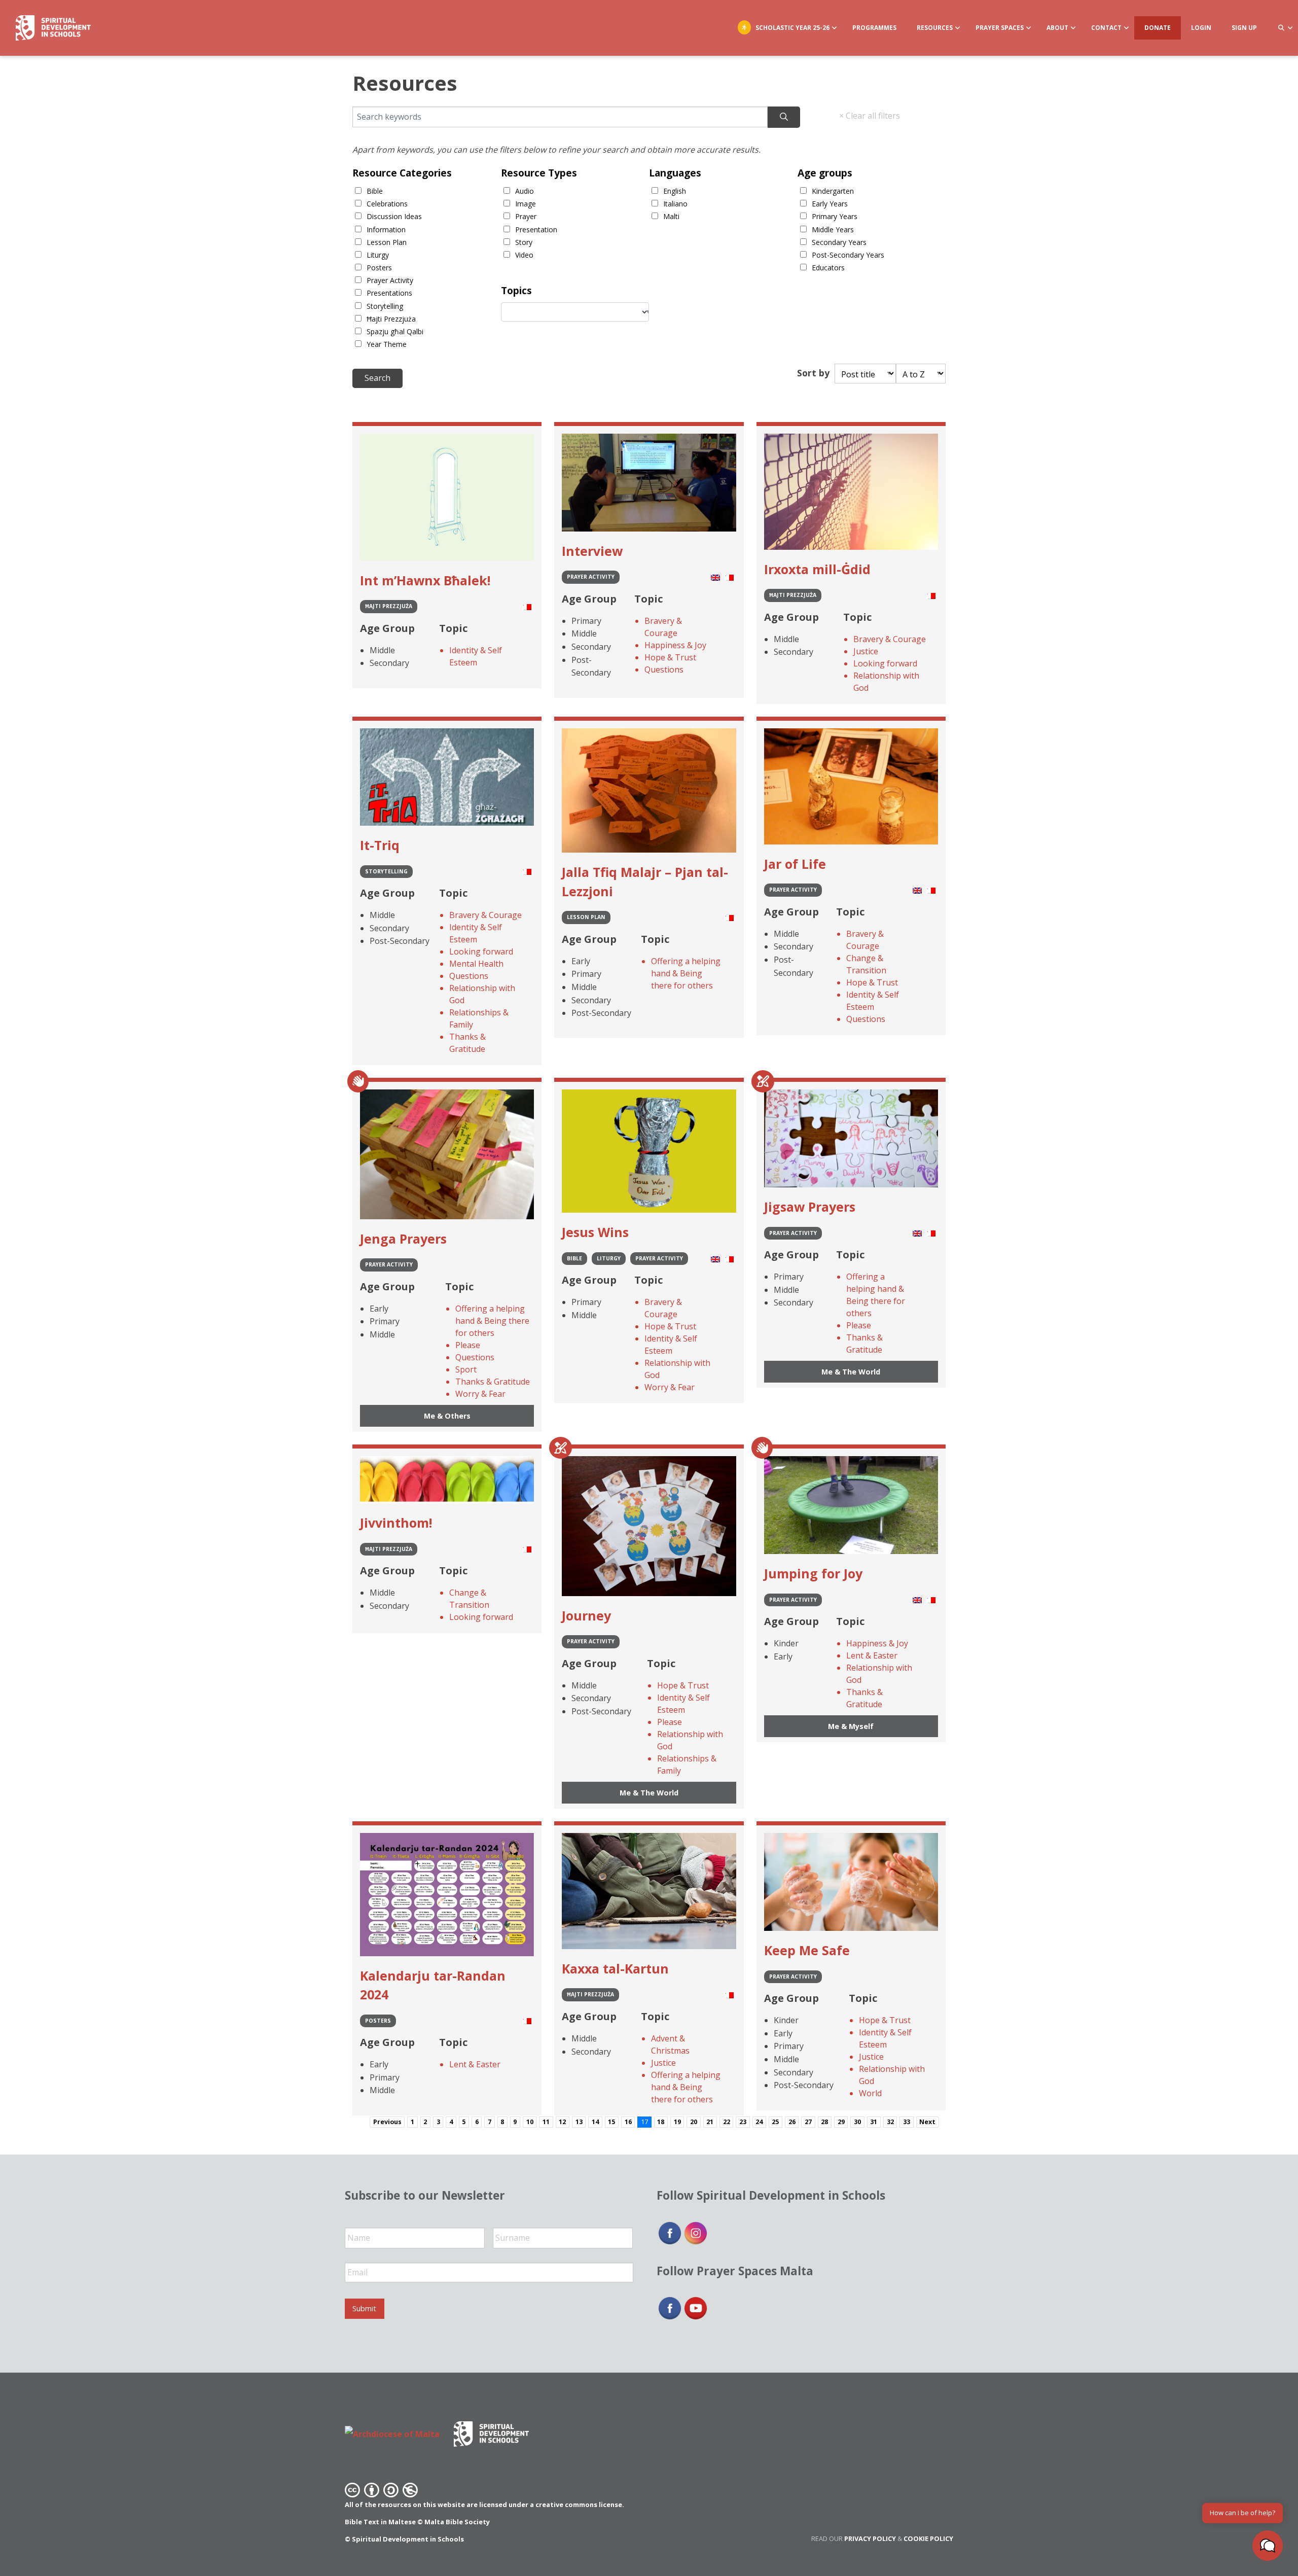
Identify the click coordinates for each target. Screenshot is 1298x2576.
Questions (664, 669)
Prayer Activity (390, 280)
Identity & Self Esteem (476, 656)
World (870, 2093)
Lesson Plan (387, 242)
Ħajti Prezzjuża (391, 319)
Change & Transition (866, 964)
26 (792, 2122)
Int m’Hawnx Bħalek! (425, 580)
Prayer (526, 216)
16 (628, 2122)
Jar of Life (795, 864)
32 (890, 2122)
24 (759, 2122)
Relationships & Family (479, 1018)
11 (546, 2122)
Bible (375, 191)
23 (743, 2122)
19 (677, 2122)
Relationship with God (886, 682)
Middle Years (833, 230)
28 (824, 2122)
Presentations (389, 293)
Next (927, 2122)
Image (526, 204)
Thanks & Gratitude (467, 1043)
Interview (592, 551)
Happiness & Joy (675, 645)
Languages (675, 173)
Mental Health (476, 964)
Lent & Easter (872, 1655)
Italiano (675, 204)
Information (386, 230)
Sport (466, 1369)
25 (775, 2122)
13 (579, 2122)
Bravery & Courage (663, 627)
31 (874, 2122)
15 (611, 2122)
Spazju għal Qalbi (395, 331)
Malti (671, 216)
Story (524, 242)
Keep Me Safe (807, 1950)
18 (661, 2122)
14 (595, 2122)
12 (562, 2122)
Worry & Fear (480, 1394)
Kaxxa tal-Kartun (615, 1968)
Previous (387, 2122)
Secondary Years (839, 242)
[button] (1268, 2546)
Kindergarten (833, 191)
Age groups (825, 173)
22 (727, 2122)
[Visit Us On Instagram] (695, 2232)
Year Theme (387, 344)
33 (907, 2122)
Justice (866, 651)
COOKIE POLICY (928, 2538)
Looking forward (885, 663)
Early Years (830, 204)
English (675, 191)
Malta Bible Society (457, 2522)
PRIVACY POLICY (870, 2538)
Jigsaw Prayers (810, 1207)
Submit (364, 2308)
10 (530, 2122)
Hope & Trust (670, 657)
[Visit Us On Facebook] (670, 2232)
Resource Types (539, 173)
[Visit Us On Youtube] (695, 2308)
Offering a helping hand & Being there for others (686, 973)
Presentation (536, 230)
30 (857, 2122)
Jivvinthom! (396, 1523)
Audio (525, 191)
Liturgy (378, 255)
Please (468, 1345)
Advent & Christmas (670, 2044)
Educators (828, 268)
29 (841, 2122)
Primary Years (835, 216)
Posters (379, 268)
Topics (516, 290)
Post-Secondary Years (848, 255)
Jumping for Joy (813, 1573)
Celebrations (387, 204)
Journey (586, 1615)
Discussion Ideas (394, 216)
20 (694, 2122)
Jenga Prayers (403, 1239)
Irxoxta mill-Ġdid (817, 569)
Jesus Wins (595, 1232)
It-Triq (380, 845)
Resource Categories (402, 173)
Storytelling (385, 306)
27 (808, 2122)
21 (710, 2122)
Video (524, 255)
